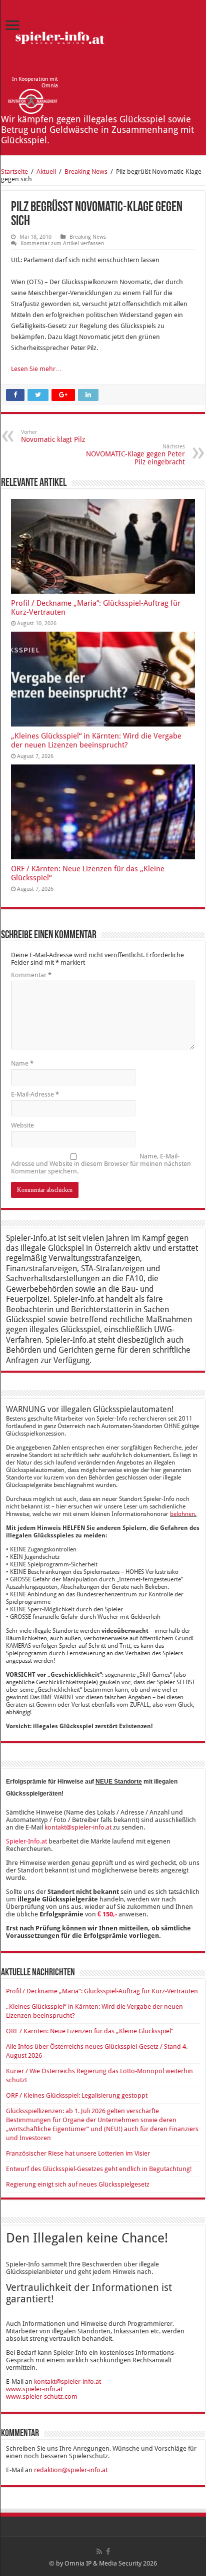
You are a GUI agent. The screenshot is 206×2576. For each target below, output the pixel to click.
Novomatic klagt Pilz (53, 436)
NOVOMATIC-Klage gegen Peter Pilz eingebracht (135, 455)
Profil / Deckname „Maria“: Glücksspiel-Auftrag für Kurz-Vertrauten (102, 1991)
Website (22, 1125)
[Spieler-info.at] (62, 36)
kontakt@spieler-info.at (78, 1827)
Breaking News (86, 172)
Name (22, 1063)
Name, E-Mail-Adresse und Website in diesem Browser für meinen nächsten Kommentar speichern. (101, 1164)
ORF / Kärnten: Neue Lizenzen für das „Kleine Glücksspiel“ (90, 2031)
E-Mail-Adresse (35, 1094)
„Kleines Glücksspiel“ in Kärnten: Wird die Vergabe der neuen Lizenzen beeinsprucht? (96, 740)
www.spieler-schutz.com (42, 2396)
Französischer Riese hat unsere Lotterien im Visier (78, 2153)
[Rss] (99, 2552)
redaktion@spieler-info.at (71, 2470)
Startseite (14, 172)
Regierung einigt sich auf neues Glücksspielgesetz (78, 2184)
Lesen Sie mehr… (36, 369)
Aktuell (46, 172)
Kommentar (31, 975)
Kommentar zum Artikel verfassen (62, 243)
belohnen (182, 1514)
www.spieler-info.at (34, 2389)
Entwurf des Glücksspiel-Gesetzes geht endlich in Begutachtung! (99, 2169)
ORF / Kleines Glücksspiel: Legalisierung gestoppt (77, 2095)
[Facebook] (108, 2552)
